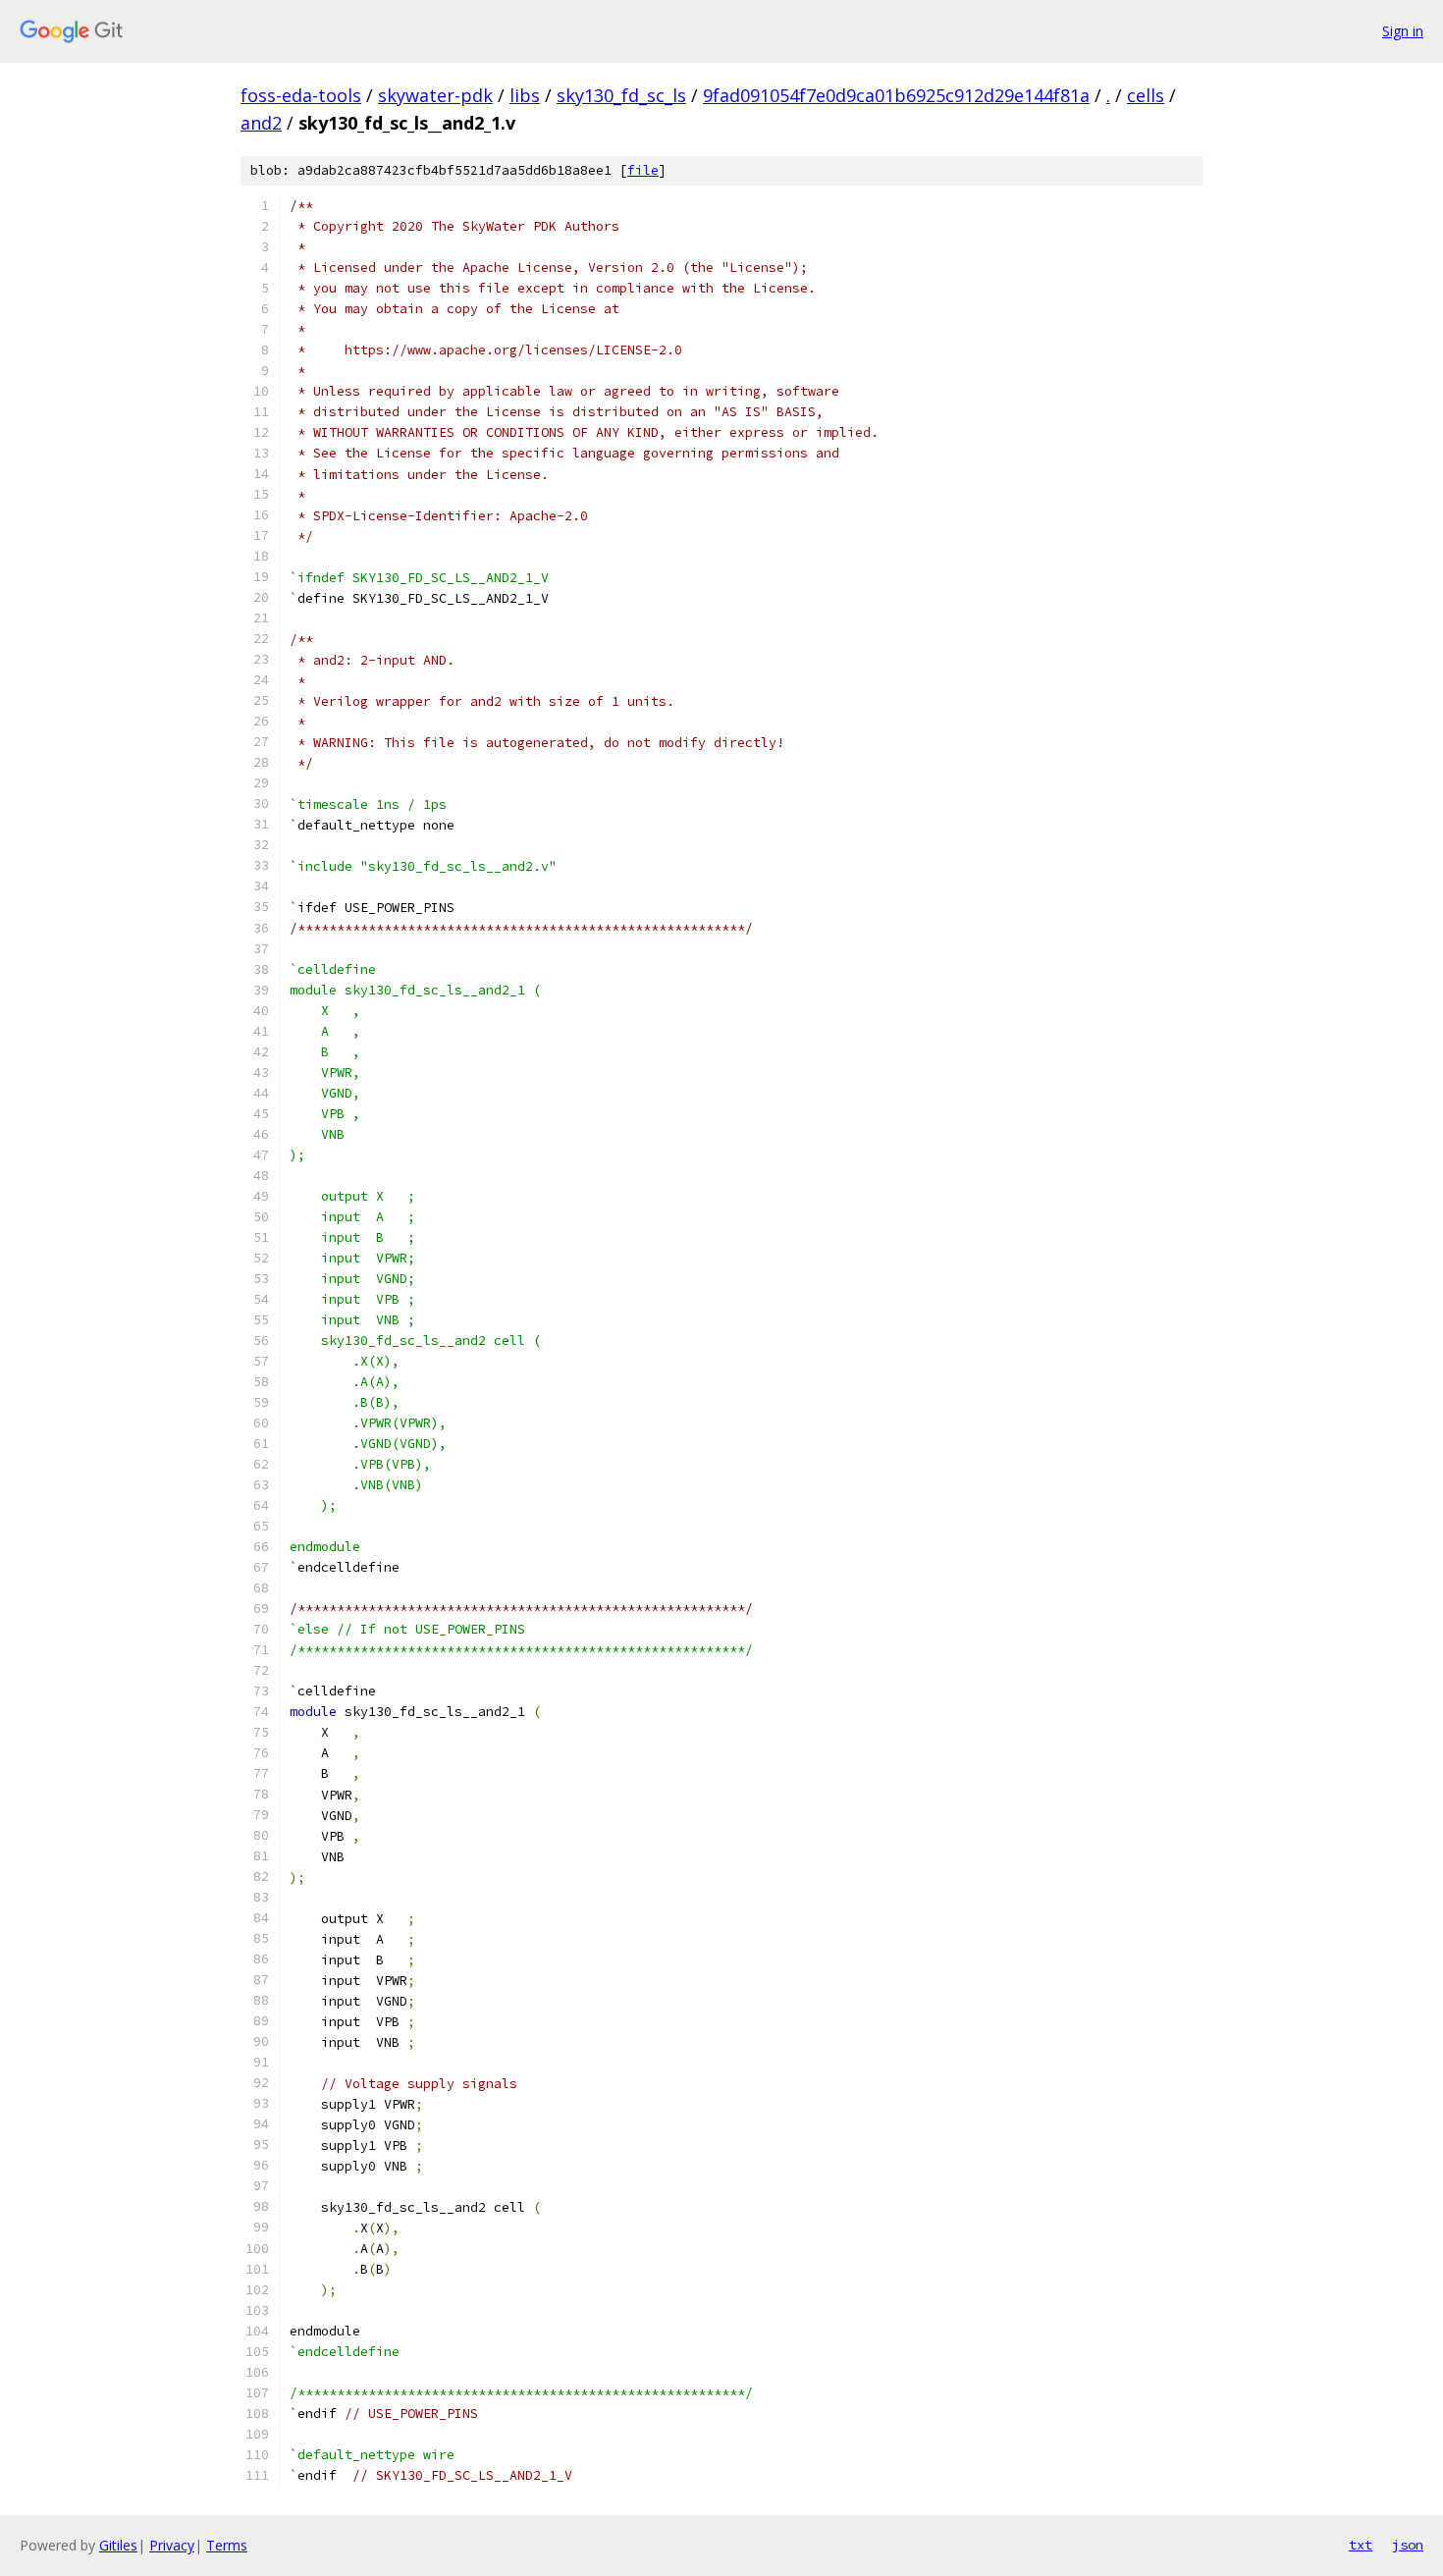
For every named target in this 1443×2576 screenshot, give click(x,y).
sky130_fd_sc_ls (621, 95)
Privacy (172, 2545)
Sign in (1403, 31)
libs (525, 95)
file (643, 170)
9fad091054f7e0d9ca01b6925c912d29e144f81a (896, 95)
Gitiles (118, 2545)
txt (1361, 2545)
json (1408, 2545)
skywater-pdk (435, 95)
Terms (227, 2545)
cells (1146, 95)
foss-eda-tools (301, 95)
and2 (261, 123)
